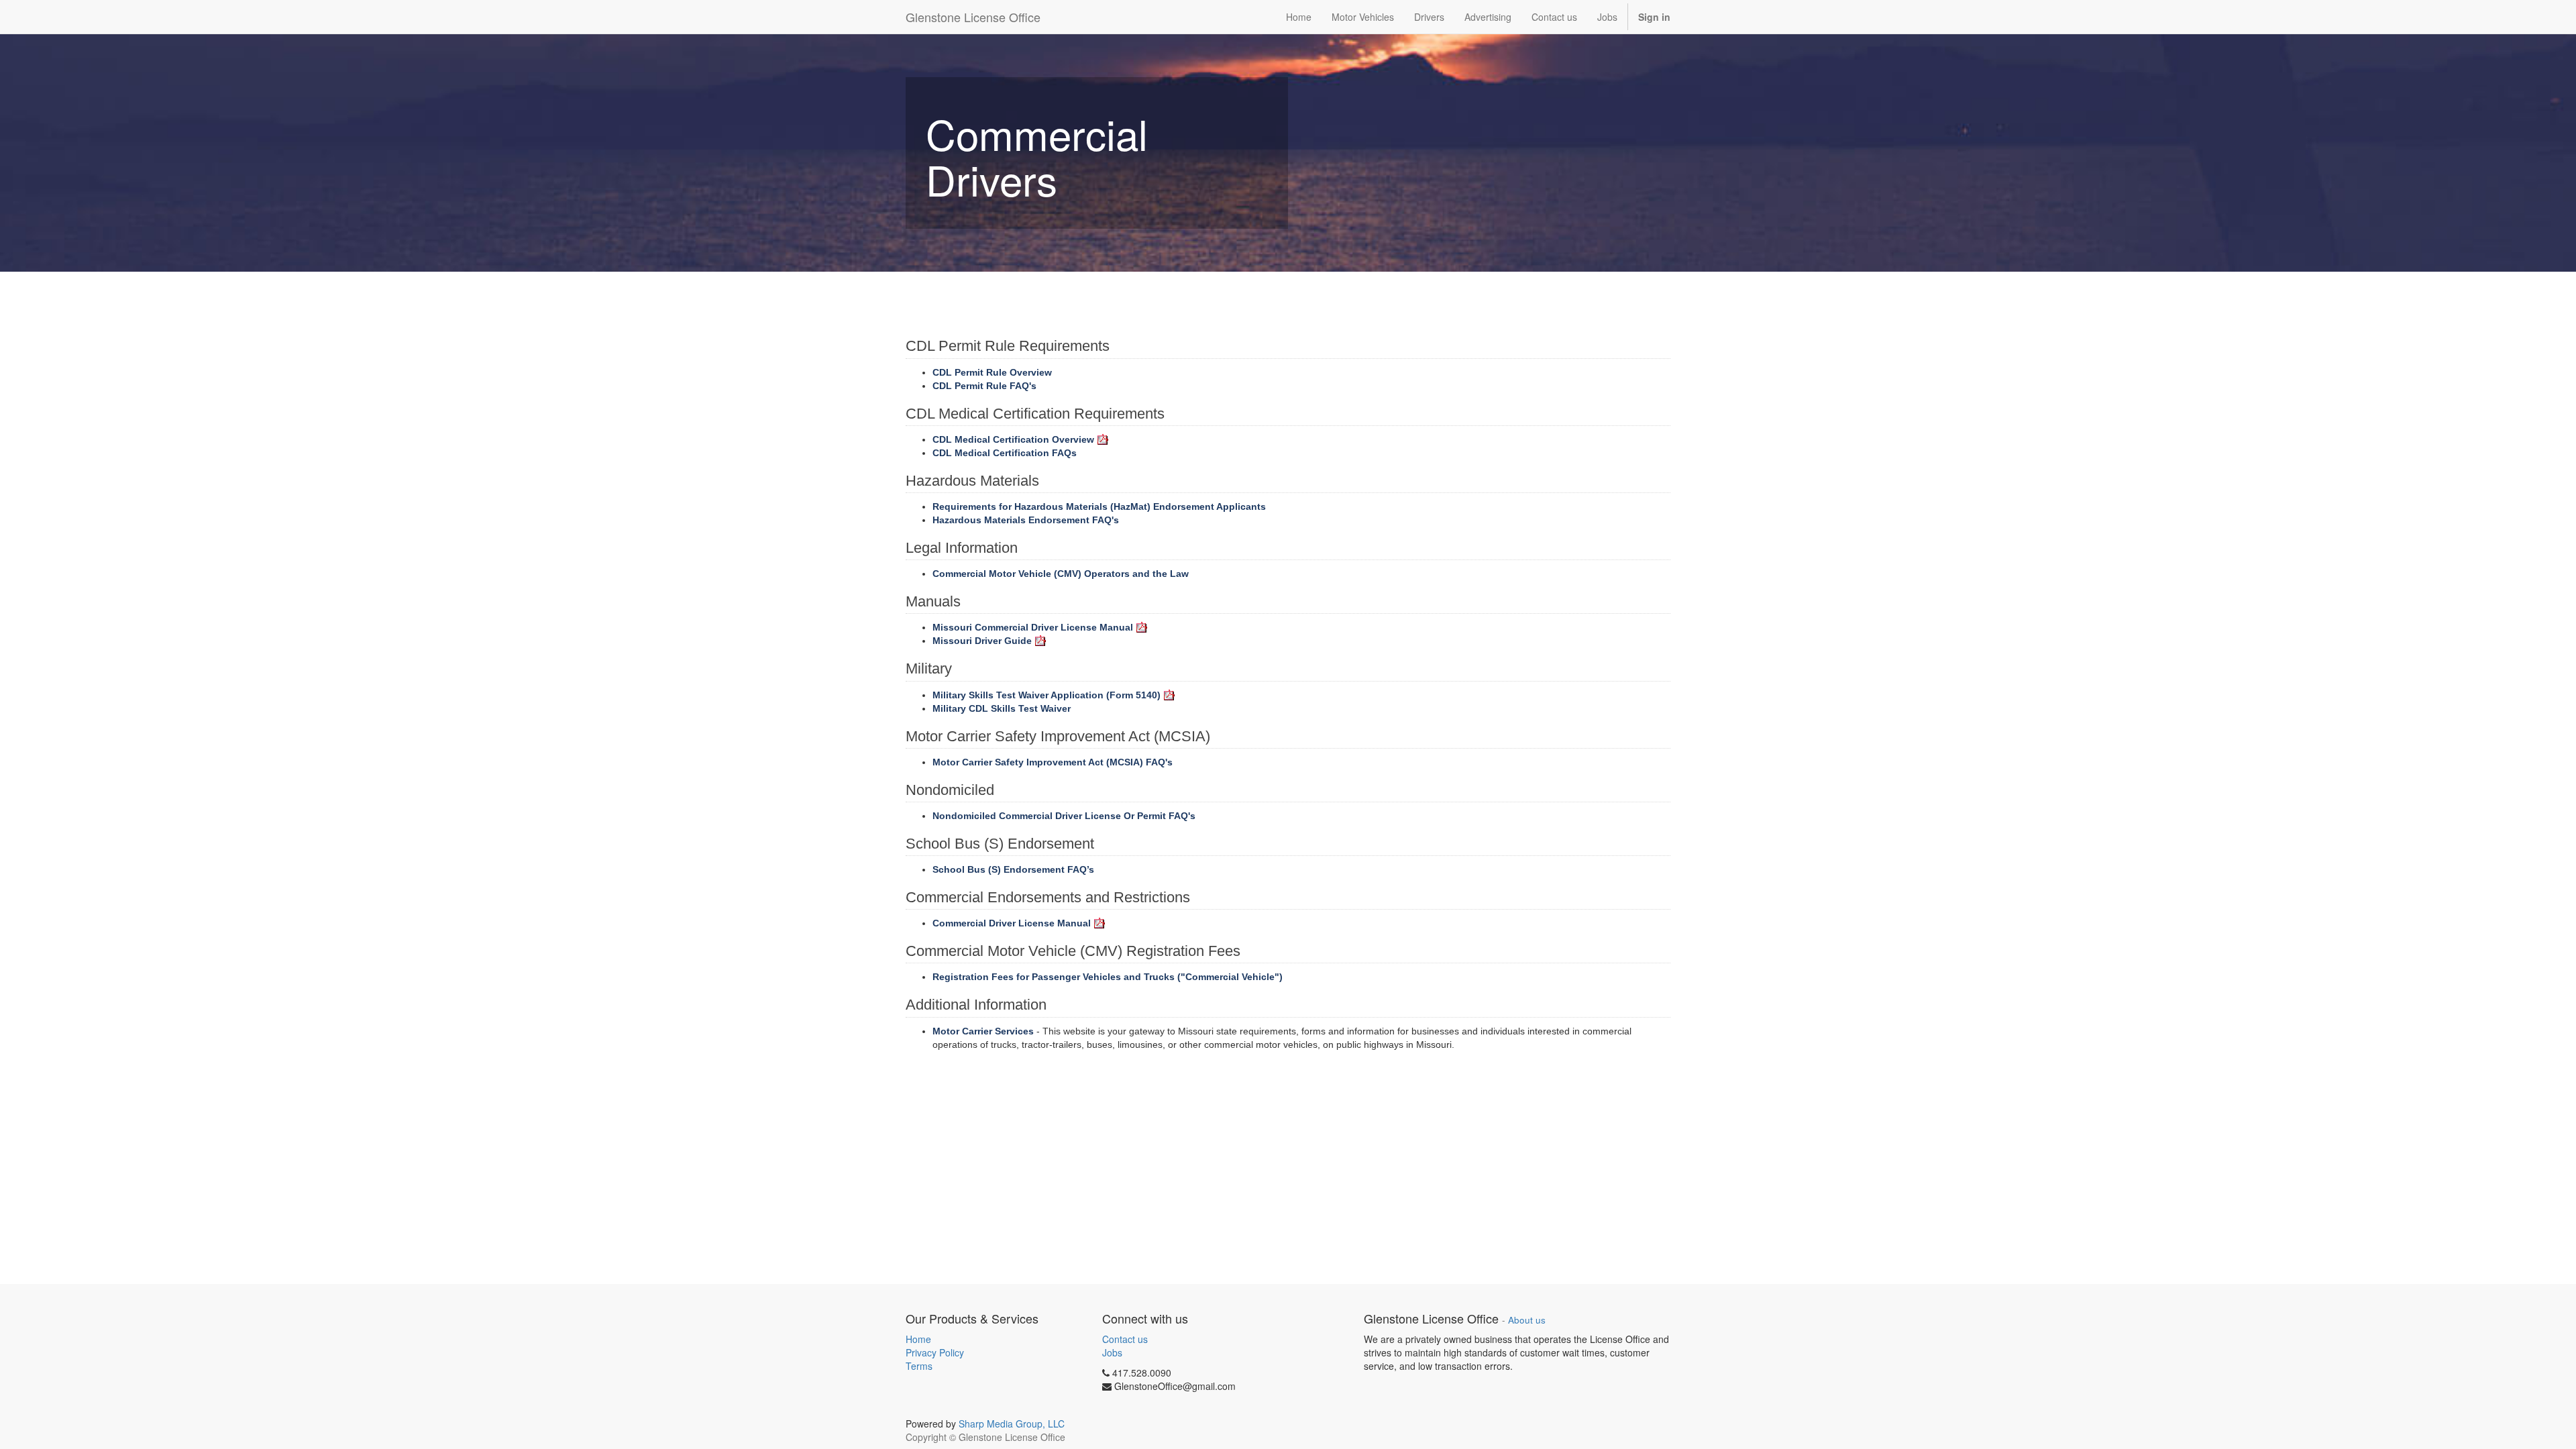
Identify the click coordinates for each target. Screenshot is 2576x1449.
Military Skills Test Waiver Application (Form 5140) (1046, 695)
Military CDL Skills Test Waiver (1002, 708)
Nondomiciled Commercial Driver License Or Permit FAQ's (1064, 816)
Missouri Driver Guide (982, 641)
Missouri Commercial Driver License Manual (1033, 627)
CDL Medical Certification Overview (1013, 439)
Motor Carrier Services (983, 1031)
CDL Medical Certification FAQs (1005, 453)
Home (918, 1339)
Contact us (1125, 1339)
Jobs (1112, 1352)
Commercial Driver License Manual (1012, 923)
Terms (919, 1366)
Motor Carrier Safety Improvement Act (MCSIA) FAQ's (1053, 762)
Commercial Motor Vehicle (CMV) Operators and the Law (1061, 574)
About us (1527, 1320)
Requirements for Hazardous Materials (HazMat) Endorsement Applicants (1099, 506)
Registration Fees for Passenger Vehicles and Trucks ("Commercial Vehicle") (1108, 977)
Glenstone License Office (973, 17)
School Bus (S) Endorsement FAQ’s (1013, 869)
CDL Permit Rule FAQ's (984, 386)
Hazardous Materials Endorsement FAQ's (1026, 520)
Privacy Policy (935, 1352)
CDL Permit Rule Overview (992, 372)
